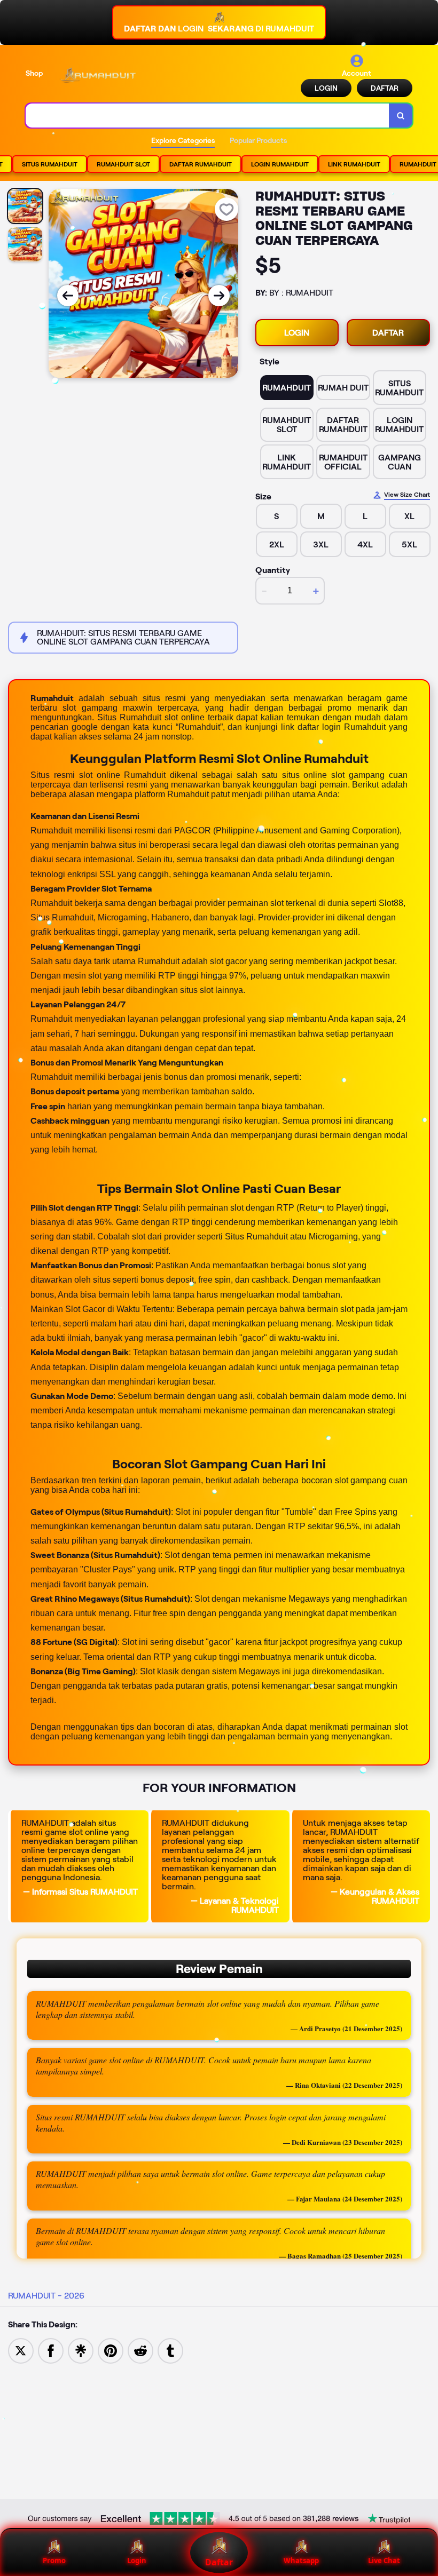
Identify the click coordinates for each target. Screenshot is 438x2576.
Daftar (219, 2562)
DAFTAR (385, 88)
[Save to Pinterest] (111, 2350)
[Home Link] (98, 75)
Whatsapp (301, 2561)
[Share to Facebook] (51, 2350)
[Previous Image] (68, 296)
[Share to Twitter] (21, 2350)
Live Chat (384, 2561)
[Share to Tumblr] (170, 2350)
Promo (54, 2561)
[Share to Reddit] (140, 2350)
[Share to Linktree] (81, 2350)
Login (137, 2561)
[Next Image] (219, 296)
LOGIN (326, 88)
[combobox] (208, 116)
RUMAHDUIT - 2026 (46, 2296)
